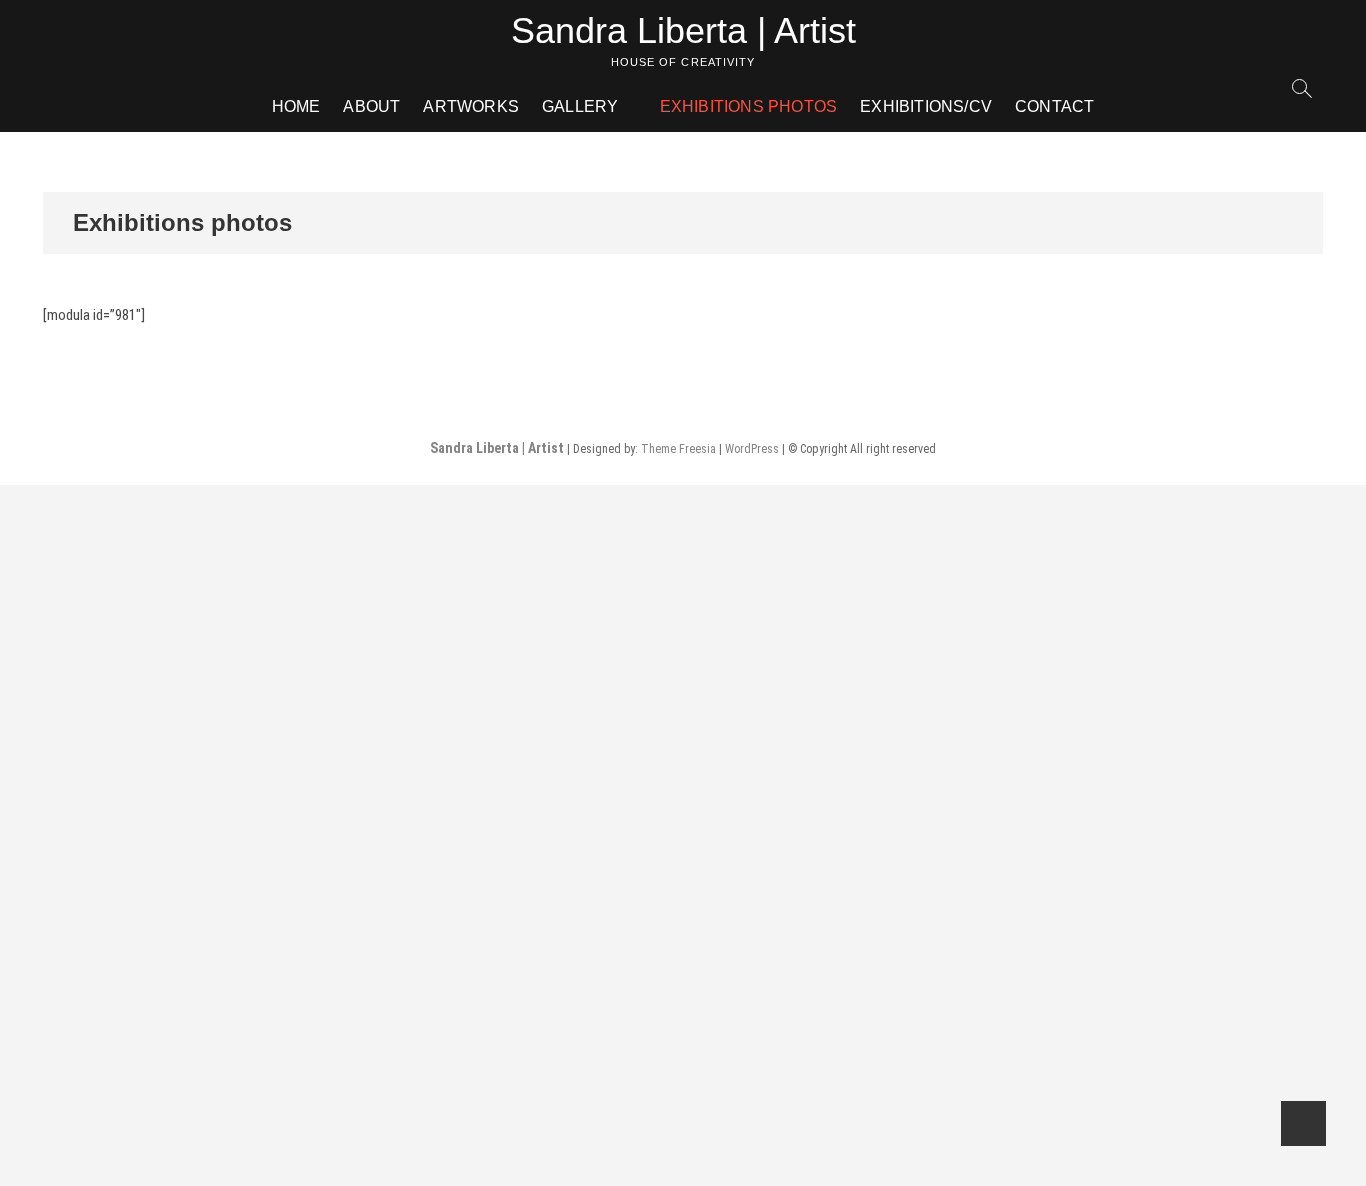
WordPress (752, 449)
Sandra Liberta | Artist (683, 30)
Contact (1054, 106)
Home (296, 106)
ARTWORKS (471, 106)
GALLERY (580, 106)
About (371, 106)
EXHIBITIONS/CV (926, 106)
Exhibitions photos (749, 106)
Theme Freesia (678, 449)
